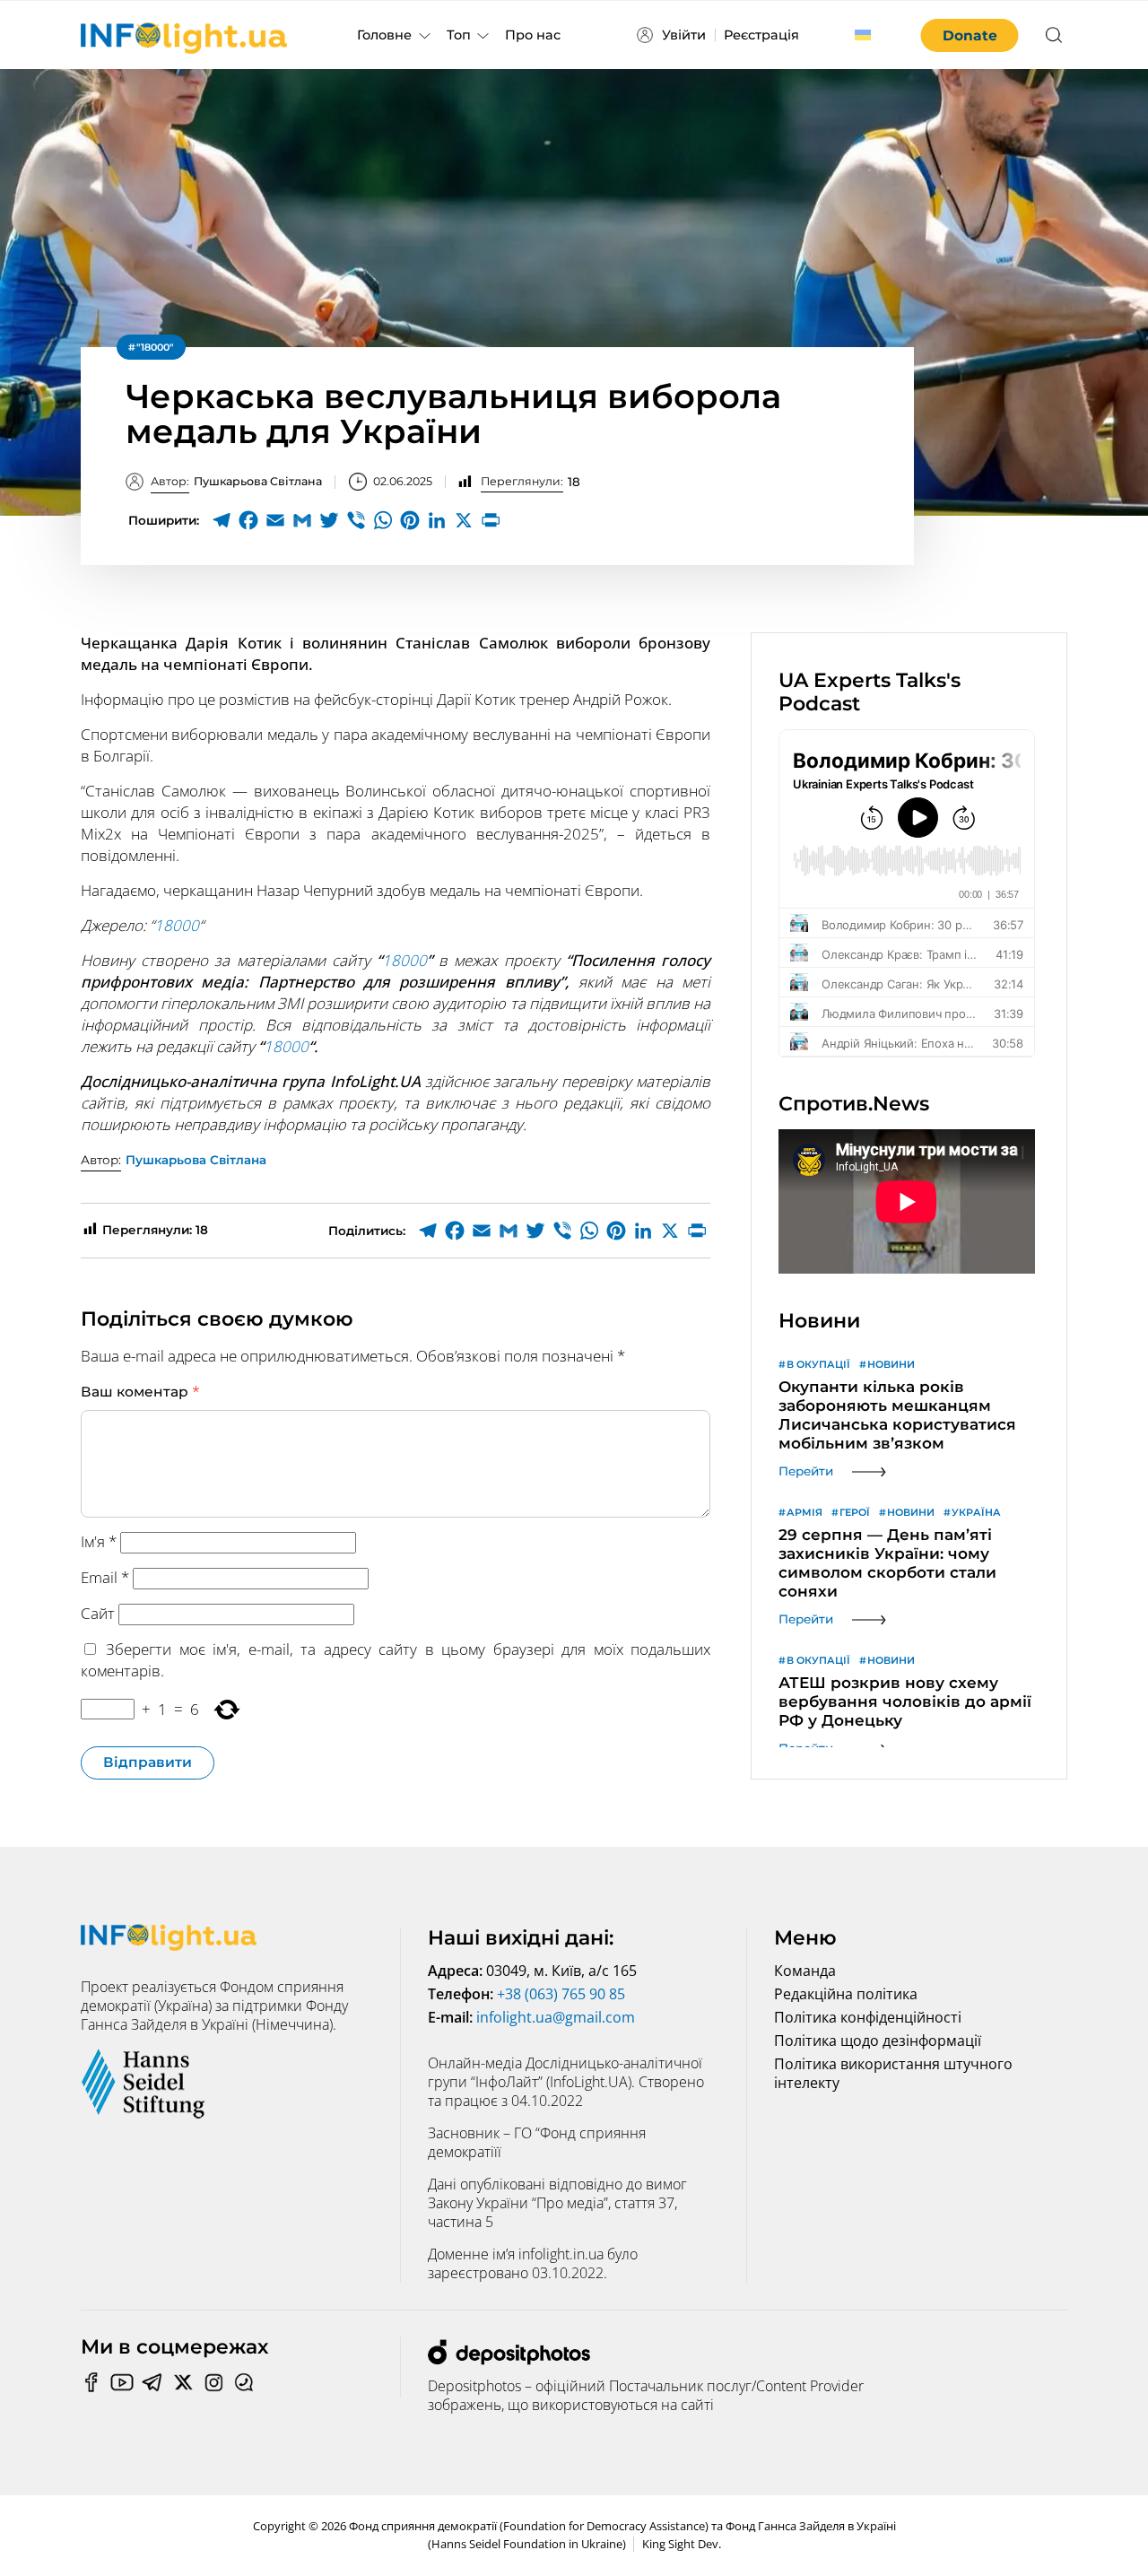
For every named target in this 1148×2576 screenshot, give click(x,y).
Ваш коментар (140, 1391)
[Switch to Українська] (863, 35)
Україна (976, 1512)
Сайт (98, 1613)
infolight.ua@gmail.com (556, 2017)
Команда (805, 1971)
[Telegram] (222, 520)
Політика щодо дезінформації (878, 2041)
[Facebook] (248, 520)
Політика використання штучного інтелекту (893, 2073)
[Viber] (356, 520)
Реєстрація (761, 35)
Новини (891, 1364)
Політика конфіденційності (868, 2017)
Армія (804, 1512)
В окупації (818, 1364)
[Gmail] (302, 520)
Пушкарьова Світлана (236, 481)
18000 (177, 925)
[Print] (491, 520)
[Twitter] (329, 520)
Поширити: (164, 520)
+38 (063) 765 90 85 (561, 1994)
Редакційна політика (846, 1994)
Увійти (684, 35)
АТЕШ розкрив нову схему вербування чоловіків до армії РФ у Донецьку (905, 1701)
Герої (855, 1512)
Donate (970, 35)
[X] (464, 520)
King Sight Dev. (682, 2544)
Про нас (533, 35)
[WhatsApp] (383, 520)
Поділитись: (367, 1231)
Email (105, 1577)
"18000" (155, 347)
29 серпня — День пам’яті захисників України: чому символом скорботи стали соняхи (887, 1563)
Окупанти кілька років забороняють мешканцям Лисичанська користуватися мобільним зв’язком (897, 1415)
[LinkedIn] (437, 520)
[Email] (275, 520)
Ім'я (99, 1541)
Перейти (806, 1471)
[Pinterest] (410, 520)
